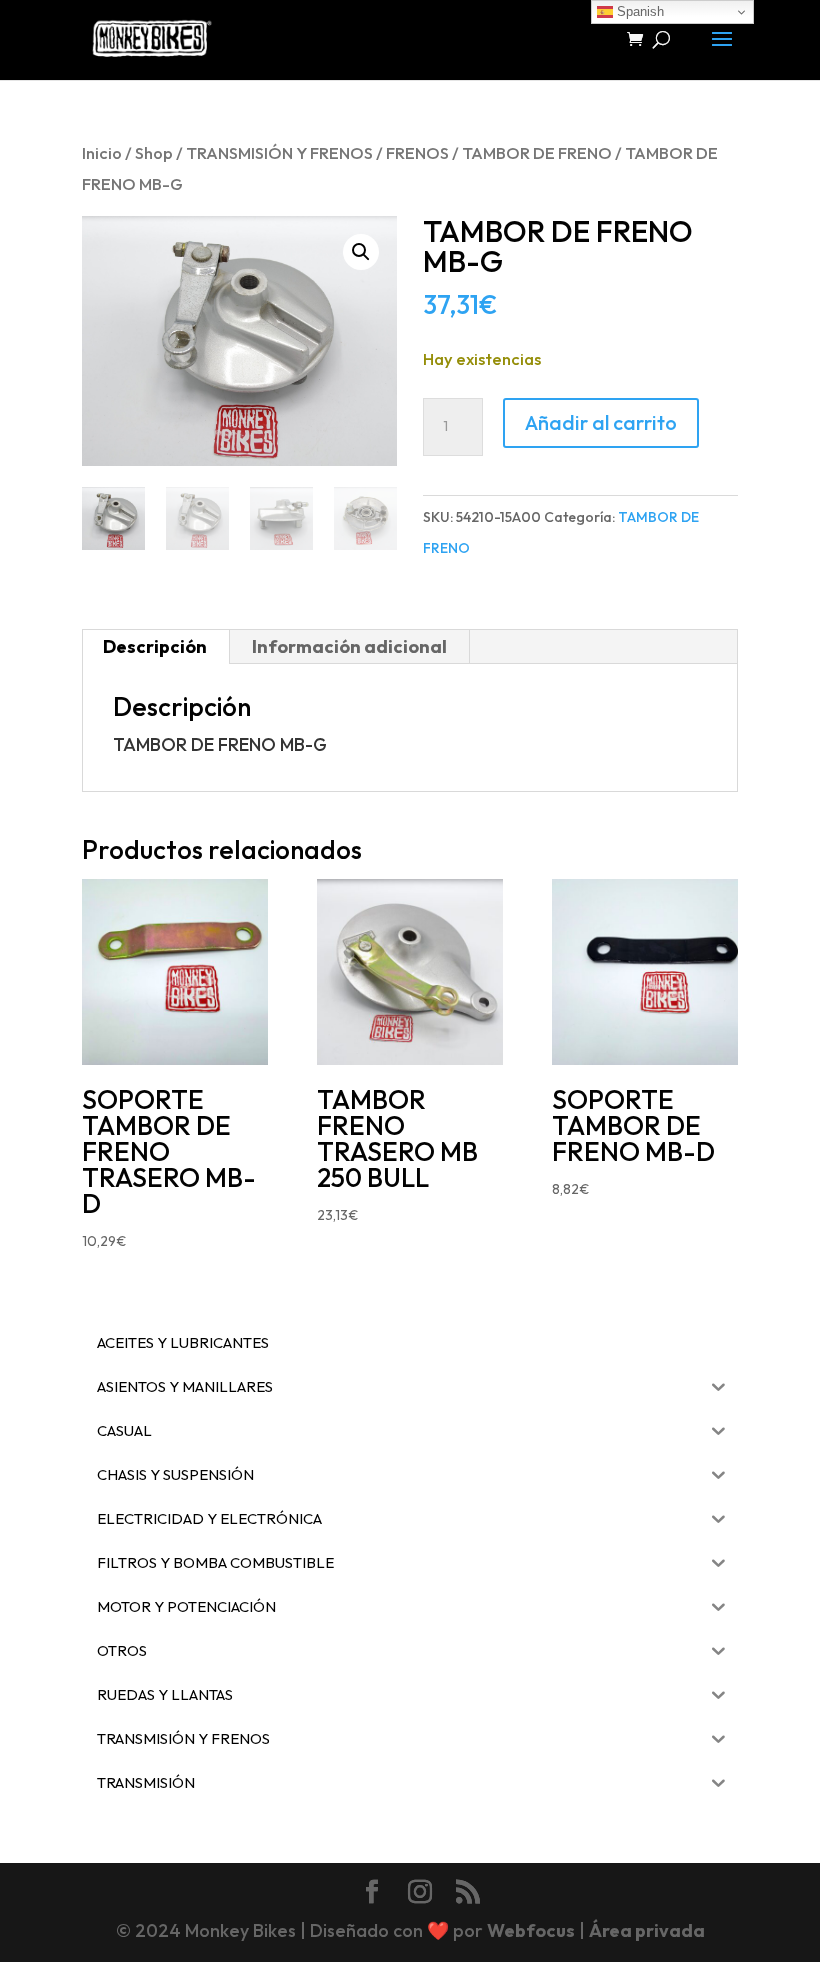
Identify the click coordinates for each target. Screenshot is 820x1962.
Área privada (647, 1930)
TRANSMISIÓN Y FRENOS (279, 152)
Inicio (102, 152)
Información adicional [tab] (349, 646)
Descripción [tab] (155, 646)
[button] (361, 252)
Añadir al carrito (601, 422)
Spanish (638, 11)
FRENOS (417, 152)
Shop (154, 152)
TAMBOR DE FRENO (537, 152)
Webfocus (531, 1930)
